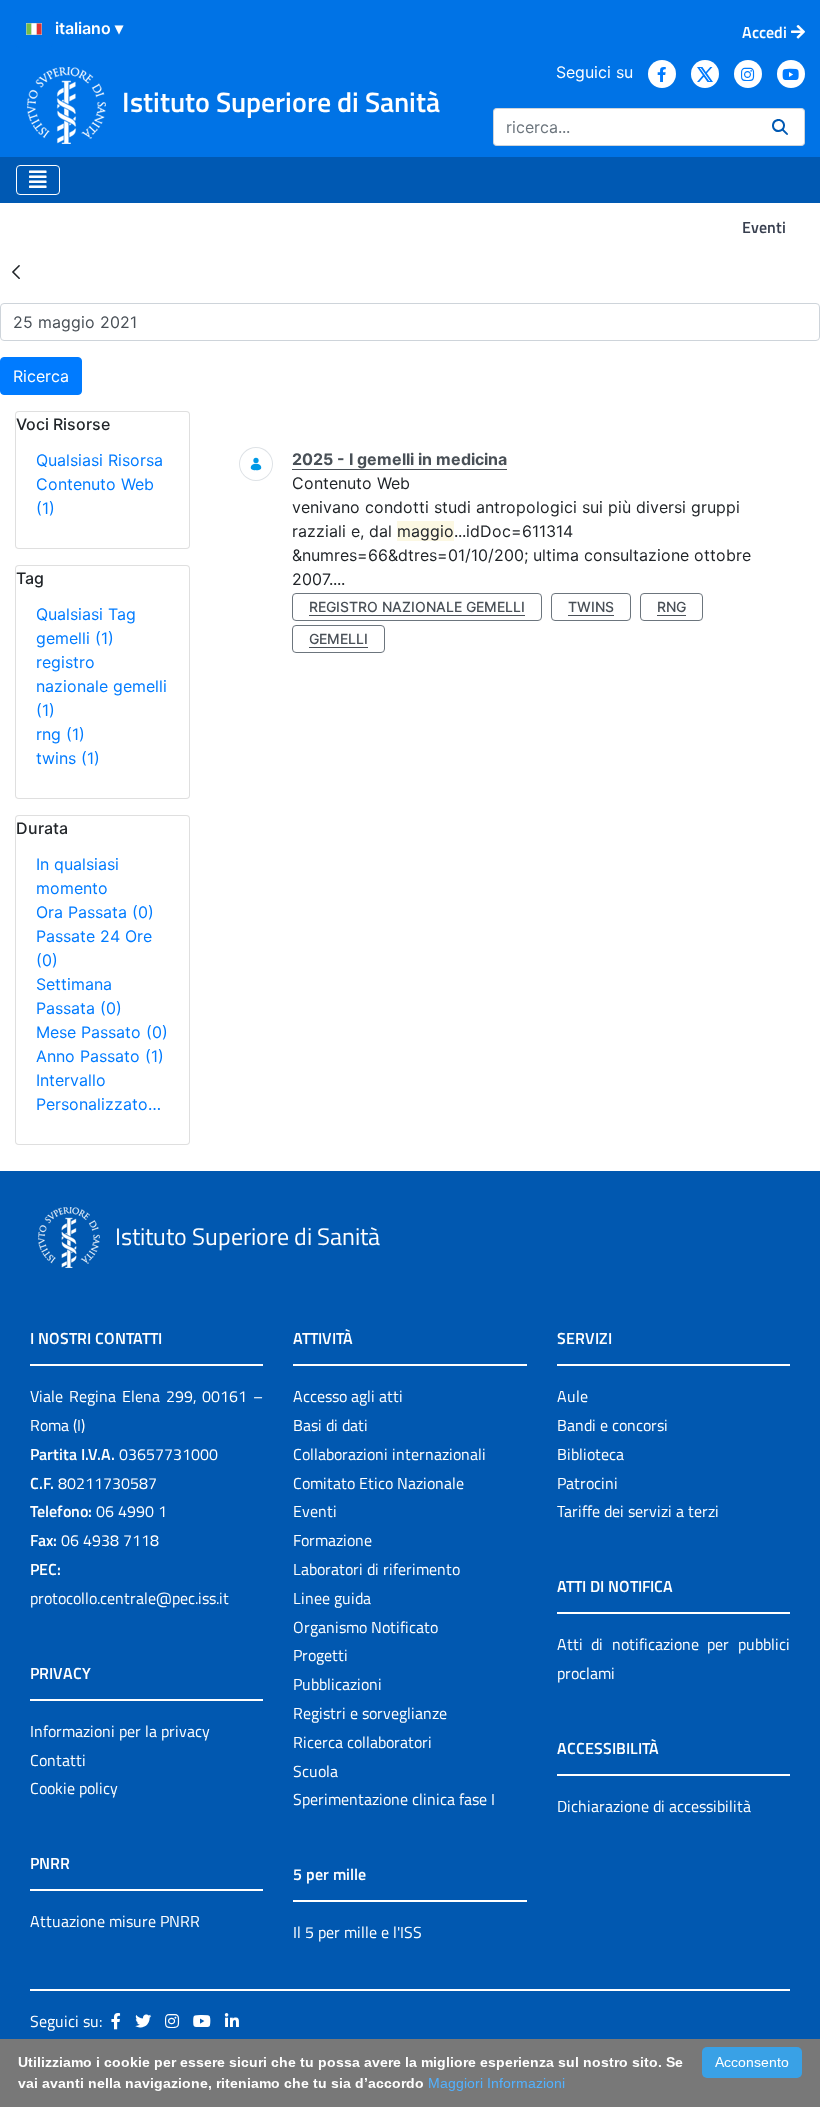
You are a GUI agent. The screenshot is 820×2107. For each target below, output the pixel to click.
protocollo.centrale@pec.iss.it (129, 1598)
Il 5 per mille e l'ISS (357, 1932)
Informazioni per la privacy (120, 1731)
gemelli (75, 638)
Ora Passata (95, 912)
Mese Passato (102, 1032)
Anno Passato (100, 1056)
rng (60, 734)
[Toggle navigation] (38, 180)
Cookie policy (74, 1788)
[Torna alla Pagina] (16, 271)
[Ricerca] (780, 127)
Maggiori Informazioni (496, 2083)
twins (68, 758)
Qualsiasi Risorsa (99, 460)
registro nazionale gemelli (101, 686)
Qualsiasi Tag (86, 614)
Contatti (58, 1760)
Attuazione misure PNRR (115, 1921)
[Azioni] (34, 29)
